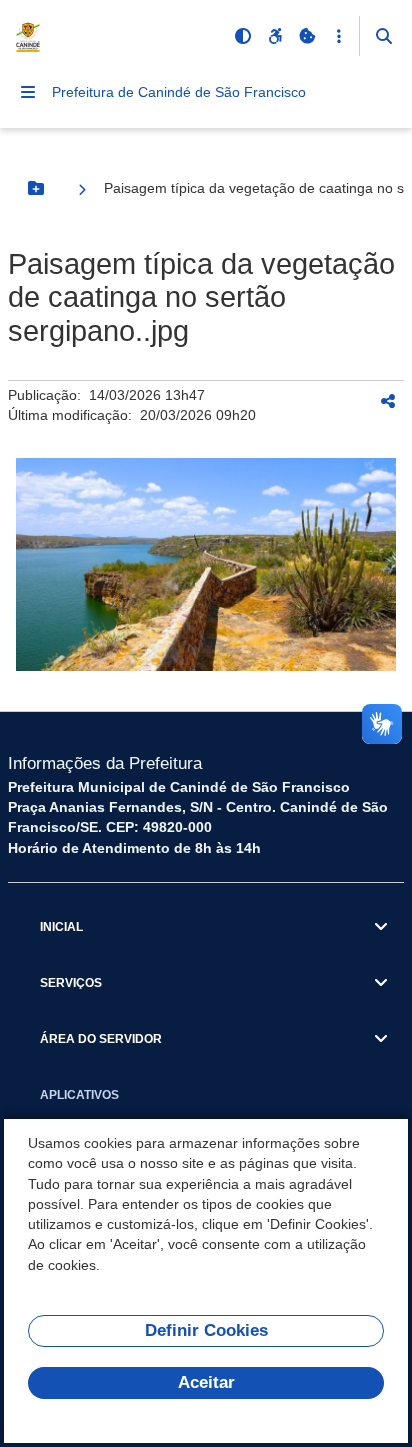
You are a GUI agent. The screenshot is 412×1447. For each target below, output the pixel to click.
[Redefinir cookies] (307, 36)
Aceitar (206, 1382)
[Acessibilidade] (275, 36)
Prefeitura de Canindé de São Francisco (179, 92)
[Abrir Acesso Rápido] (339, 36)
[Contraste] (243, 36)
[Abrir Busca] (384, 36)
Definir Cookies (206, 1330)
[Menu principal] (28, 92)
